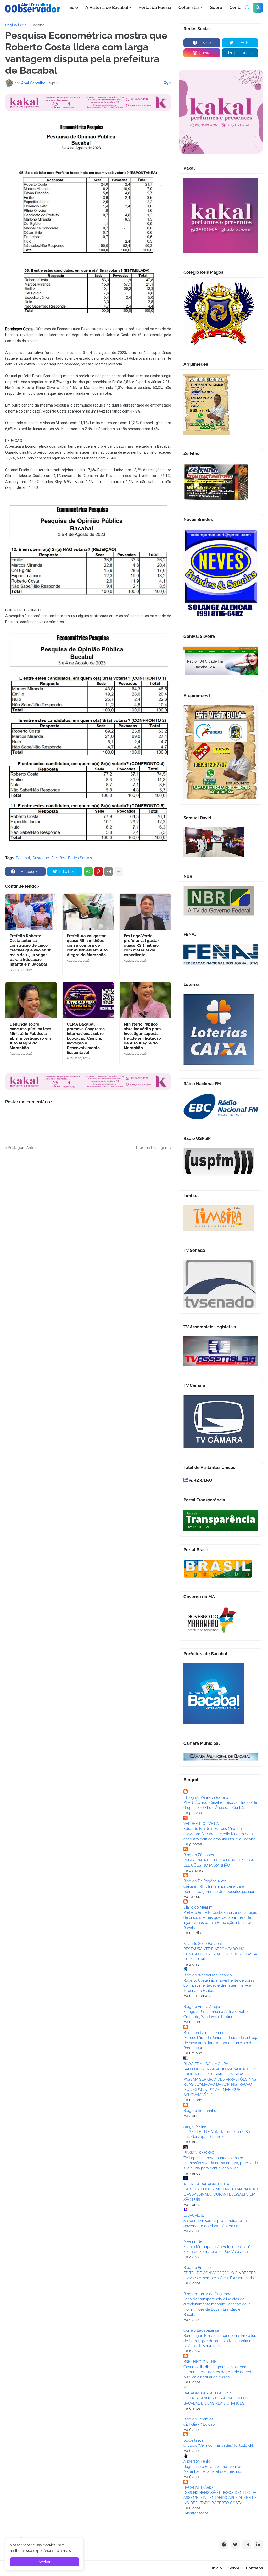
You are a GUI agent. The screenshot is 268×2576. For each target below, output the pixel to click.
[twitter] (235, 2545)
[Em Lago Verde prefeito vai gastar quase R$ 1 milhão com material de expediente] (145, 912)
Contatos (254, 2568)
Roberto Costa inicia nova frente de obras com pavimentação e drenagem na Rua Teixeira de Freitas (219, 1985)
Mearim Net (194, 2241)
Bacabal (38, 25)
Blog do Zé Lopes (199, 1855)
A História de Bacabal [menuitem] (107, 7)
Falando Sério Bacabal (203, 1944)
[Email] (109, 872)
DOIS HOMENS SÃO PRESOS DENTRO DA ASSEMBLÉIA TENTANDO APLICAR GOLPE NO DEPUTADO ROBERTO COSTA (220, 2498)
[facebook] (224, 2545)
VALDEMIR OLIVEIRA (201, 1824)
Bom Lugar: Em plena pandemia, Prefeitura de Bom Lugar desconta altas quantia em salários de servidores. (220, 2341)
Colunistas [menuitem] (189, 7)
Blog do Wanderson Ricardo (208, 1975)
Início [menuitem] (73, 7)
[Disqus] (88, 1216)
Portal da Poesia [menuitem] (155, 7)
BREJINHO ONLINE (200, 2362)
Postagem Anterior (24, 1148)
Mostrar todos (197, 2513)
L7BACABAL (194, 2215)
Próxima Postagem (152, 1148)
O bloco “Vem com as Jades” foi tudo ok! (218, 2445)
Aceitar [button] (44, 2562)
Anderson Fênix (197, 2461)
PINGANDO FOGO (199, 2153)
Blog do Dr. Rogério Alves (205, 1881)
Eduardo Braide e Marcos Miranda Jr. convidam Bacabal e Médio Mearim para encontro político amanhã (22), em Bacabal (220, 1834)
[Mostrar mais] (119, 872)
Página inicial (16, 25)
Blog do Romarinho (200, 2111)
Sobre (234, 2568)
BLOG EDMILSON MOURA (206, 2064)
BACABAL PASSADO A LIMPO (209, 2393)
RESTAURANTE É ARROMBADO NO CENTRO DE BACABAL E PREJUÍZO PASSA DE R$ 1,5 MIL (220, 1954)
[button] (247, 8)
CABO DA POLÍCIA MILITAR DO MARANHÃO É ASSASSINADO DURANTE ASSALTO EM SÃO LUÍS (221, 2194)
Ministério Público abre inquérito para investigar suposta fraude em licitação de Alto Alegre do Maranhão (142, 1036)
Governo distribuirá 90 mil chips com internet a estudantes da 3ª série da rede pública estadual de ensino (218, 2372)
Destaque (41, 858)
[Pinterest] (98, 872)
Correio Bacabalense (201, 2330)
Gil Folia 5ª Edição (199, 2424)
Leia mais (63, 2551)
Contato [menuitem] (238, 7)
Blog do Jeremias (198, 2419)
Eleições (58, 858)
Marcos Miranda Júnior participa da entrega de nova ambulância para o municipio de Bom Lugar (221, 2043)
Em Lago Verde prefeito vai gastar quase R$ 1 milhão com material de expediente (141, 945)
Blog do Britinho (197, 2268)
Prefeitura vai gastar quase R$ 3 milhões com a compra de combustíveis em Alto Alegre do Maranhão (87, 945)
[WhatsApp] (88, 872)
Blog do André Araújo (202, 2007)
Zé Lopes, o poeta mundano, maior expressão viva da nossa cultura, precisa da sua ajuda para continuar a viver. (221, 2163)
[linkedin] (258, 2545)
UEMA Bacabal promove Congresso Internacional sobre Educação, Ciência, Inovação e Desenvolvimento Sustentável (86, 1038)
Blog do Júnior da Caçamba (207, 2294)
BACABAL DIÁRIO (198, 2487)
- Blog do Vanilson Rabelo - (207, 1797)
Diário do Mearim (198, 1907)
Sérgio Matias (195, 2126)
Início (217, 2568)
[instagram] (247, 2545)
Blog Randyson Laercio (203, 2033)
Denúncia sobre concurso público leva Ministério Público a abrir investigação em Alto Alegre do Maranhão (30, 1036)
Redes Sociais (80, 858)
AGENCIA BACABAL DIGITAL (207, 2184)
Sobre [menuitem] (216, 7)
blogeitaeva (194, 2440)
